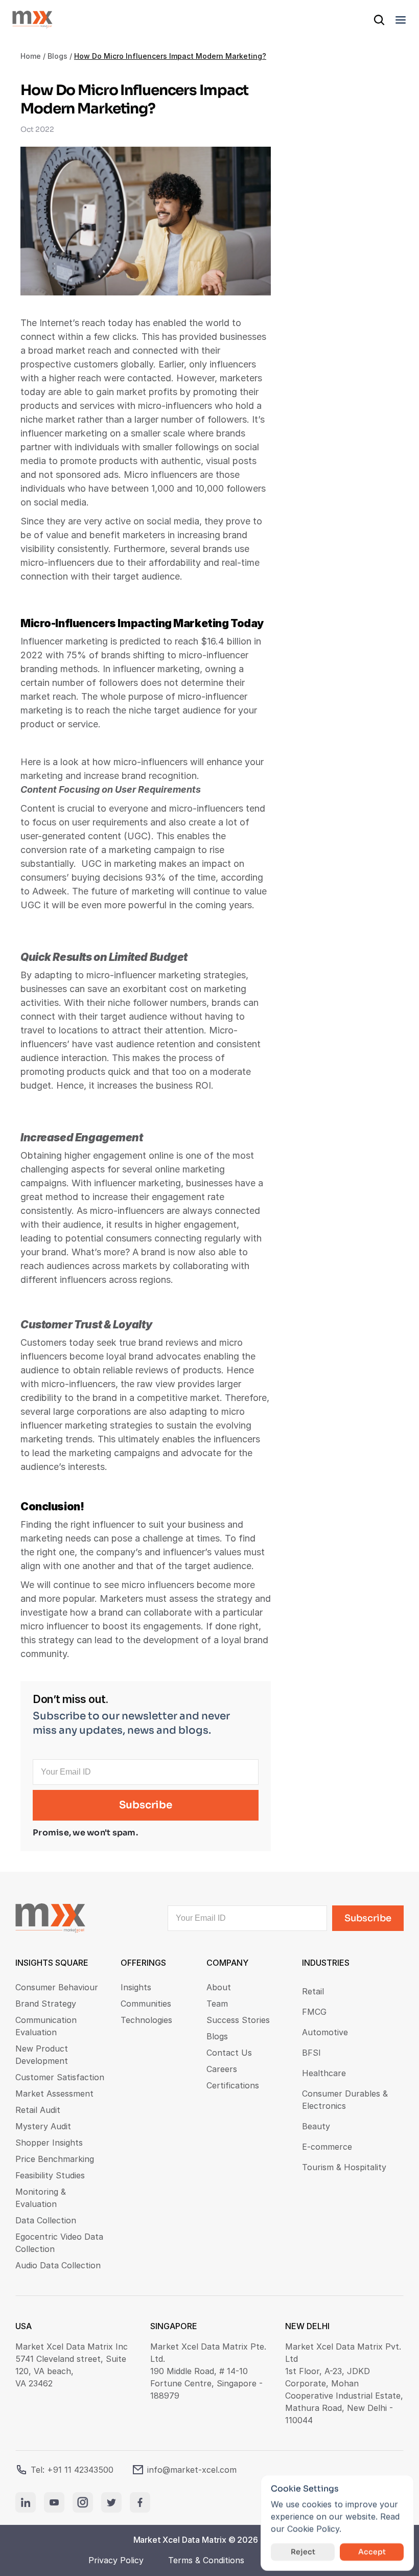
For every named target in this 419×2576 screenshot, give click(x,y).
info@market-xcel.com (192, 2470)
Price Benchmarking (55, 2159)
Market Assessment (54, 2094)
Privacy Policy (116, 2560)
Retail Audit (38, 2110)
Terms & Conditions (206, 2560)
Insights (136, 1987)
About (219, 1987)
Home (31, 56)
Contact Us (229, 2053)
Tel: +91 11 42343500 (72, 2470)
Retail (313, 1991)
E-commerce (327, 2147)
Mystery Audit (43, 2126)
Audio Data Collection (58, 2265)
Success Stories (238, 2020)
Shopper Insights (49, 2143)
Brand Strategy (46, 2004)
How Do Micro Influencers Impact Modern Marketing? (170, 56)
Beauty (316, 2126)
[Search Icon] (379, 20)
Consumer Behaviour (57, 1987)
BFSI (311, 2053)
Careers (222, 2069)
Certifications (233, 2085)
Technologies (146, 2020)
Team (217, 2004)
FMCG (314, 2012)
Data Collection (46, 2220)
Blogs (57, 56)
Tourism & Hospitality (344, 2167)
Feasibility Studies (50, 2175)
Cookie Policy (313, 2529)
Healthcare (324, 2073)
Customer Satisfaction (60, 2077)
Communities (146, 2004)
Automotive (325, 2032)
